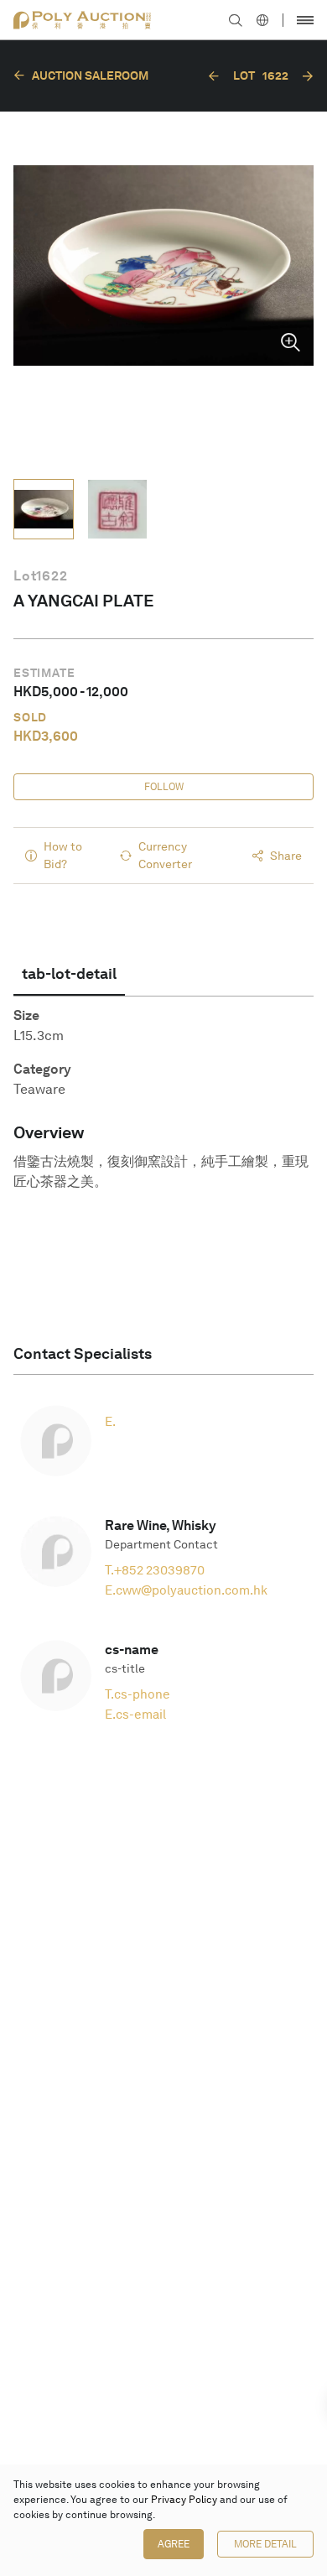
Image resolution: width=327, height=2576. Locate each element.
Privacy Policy (184, 2500)
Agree (174, 2544)
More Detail (265, 2544)
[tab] (69, 974)
